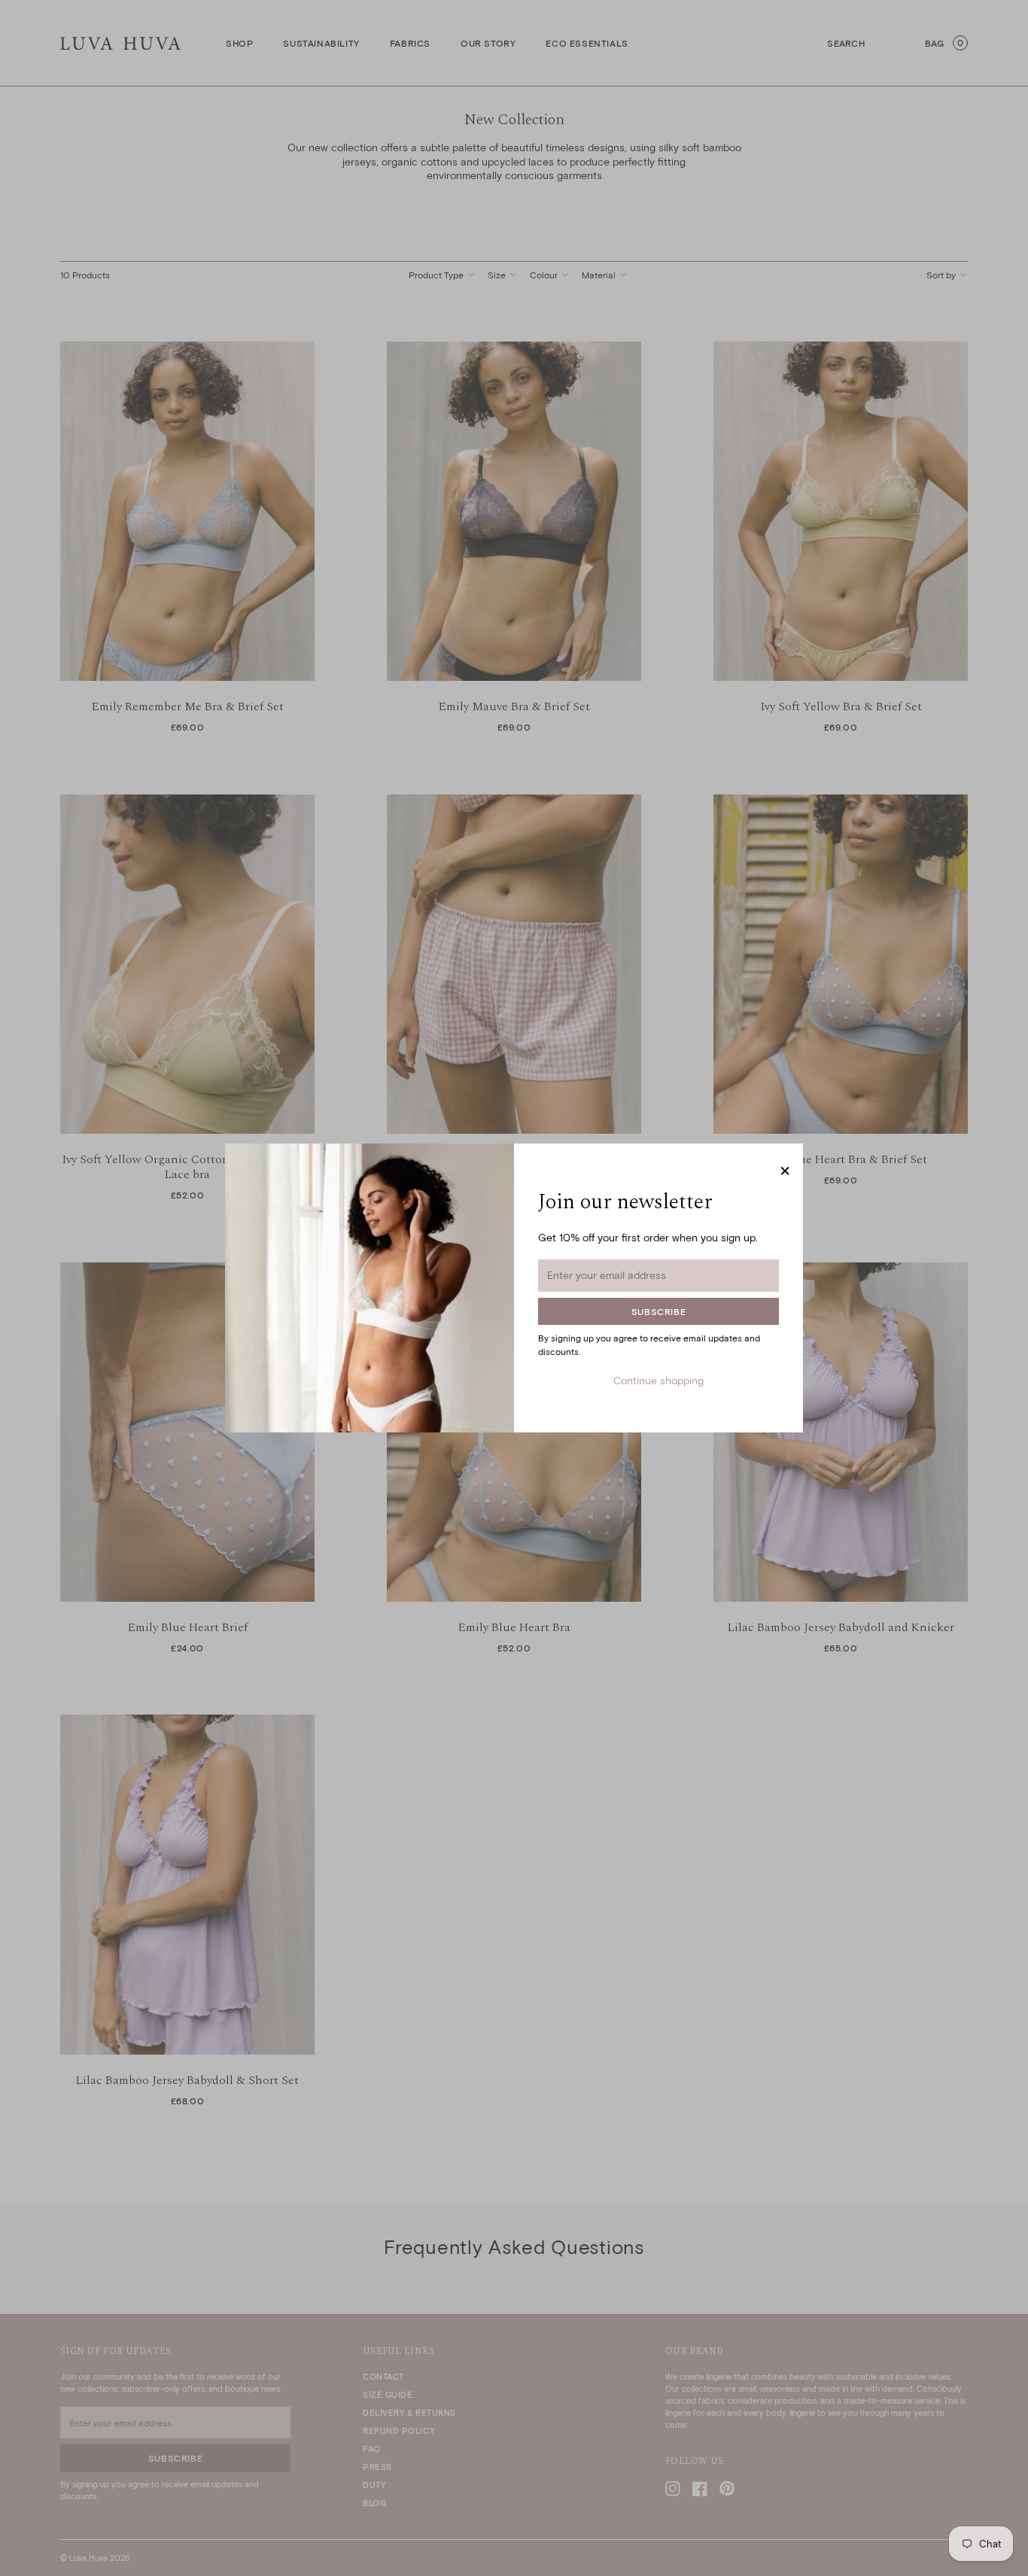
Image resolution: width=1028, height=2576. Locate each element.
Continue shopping (658, 1380)
